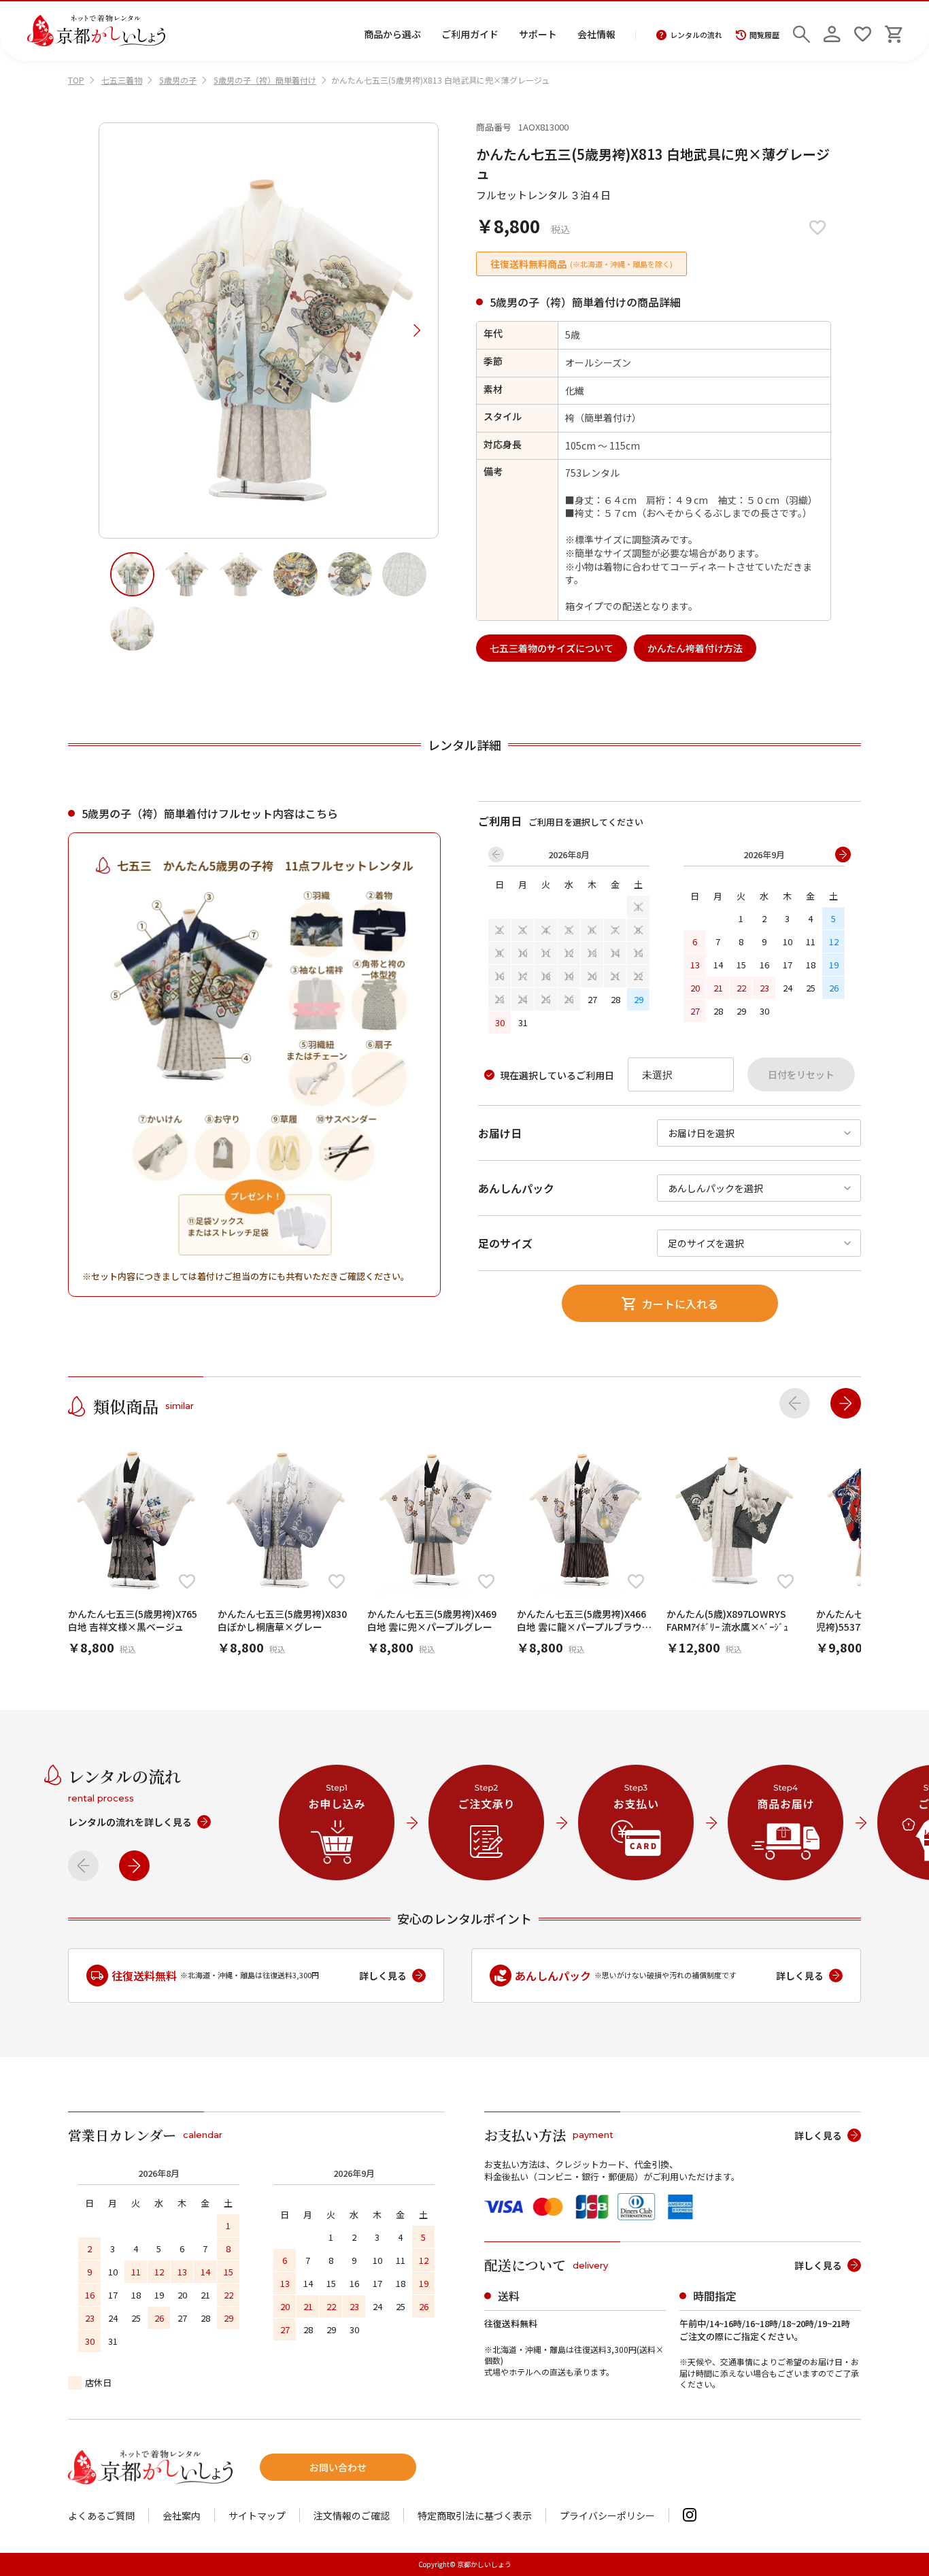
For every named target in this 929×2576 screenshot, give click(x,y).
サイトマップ (257, 2515)
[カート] (893, 31)
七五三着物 (122, 80)
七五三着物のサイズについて (552, 648)
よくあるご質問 (101, 2515)
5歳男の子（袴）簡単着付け (265, 80)
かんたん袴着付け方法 (695, 648)
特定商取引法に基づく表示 (475, 2515)
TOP (76, 80)
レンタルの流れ (696, 35)
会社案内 (182, 2515)
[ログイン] (832, 31)
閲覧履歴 (764, 35)
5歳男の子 (178, 80)
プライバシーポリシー (607, 2515)
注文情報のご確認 (352, 2515)
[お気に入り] (863, 31)
